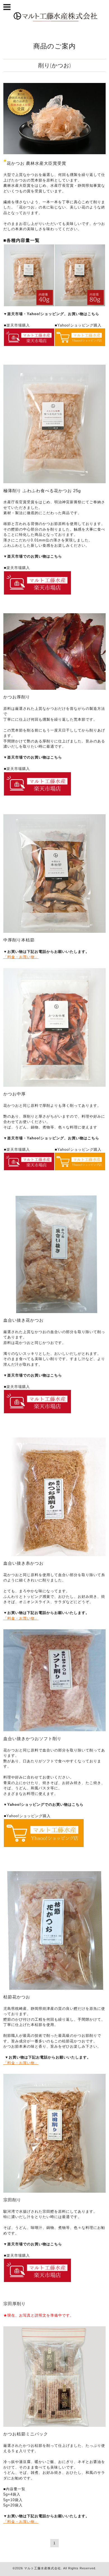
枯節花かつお (17, 1997)
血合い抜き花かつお (23, 1320)
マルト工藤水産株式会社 (42, 2568)
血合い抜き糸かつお (23, 1563)
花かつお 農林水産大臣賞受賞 (36, 163)
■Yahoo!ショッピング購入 (27, 1816)
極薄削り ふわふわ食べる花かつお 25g (42, 491)
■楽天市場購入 (17, 1387)
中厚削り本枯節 (19, 940)
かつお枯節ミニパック (26, 2434)
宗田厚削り (15, 2304)
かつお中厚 (15, 1094)
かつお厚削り (17, 697)
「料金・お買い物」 (21, 957)
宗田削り (12, 2200)
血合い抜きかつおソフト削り (32, 1739)
